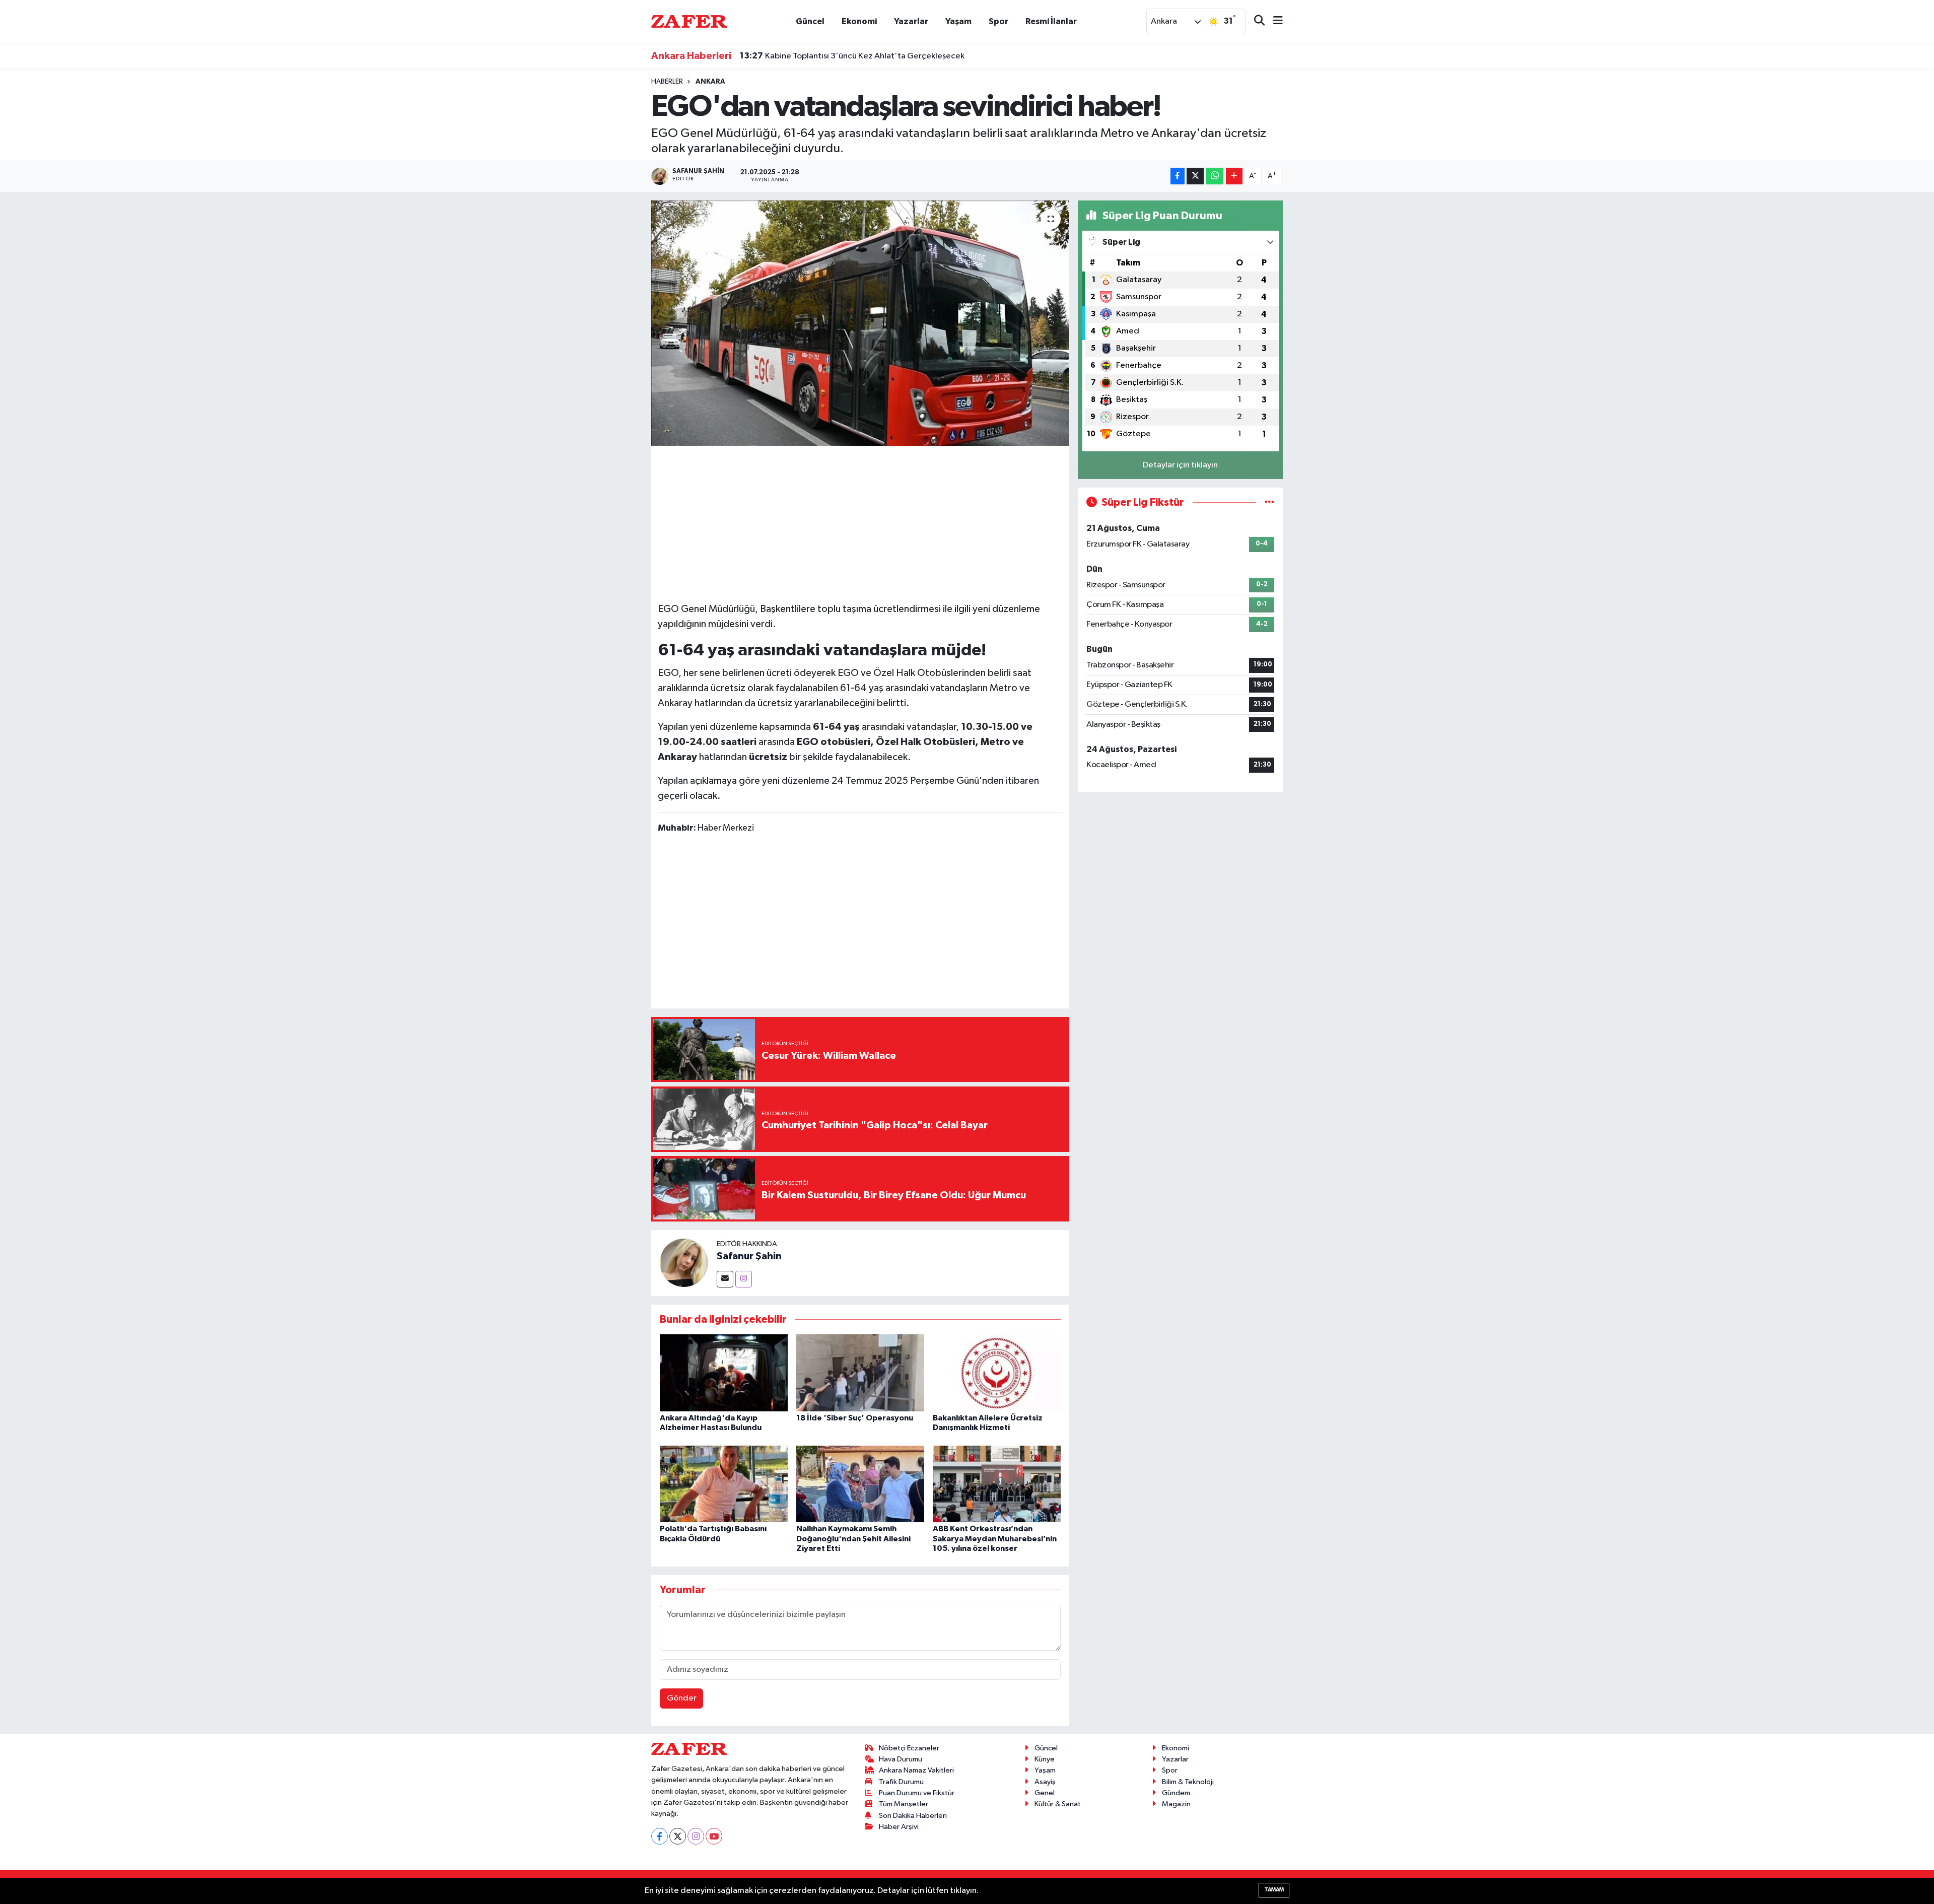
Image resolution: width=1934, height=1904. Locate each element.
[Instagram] (744, 1279)
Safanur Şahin (749, 1256)
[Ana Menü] (1274, 21)
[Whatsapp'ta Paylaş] (1215, 176)
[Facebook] (660, 1836)
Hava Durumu (901, 1759)
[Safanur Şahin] (684, 1263)
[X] (678, 1836)
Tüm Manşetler (904, 1804)
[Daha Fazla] (1234, 176)
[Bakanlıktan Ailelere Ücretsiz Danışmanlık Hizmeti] (997, 1372)
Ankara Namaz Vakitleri (916, 1770)
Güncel (810, 21)
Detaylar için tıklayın (1180, 465)
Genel (1045, 1793)
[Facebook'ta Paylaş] (1178, 176)
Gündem (1176, 1793)
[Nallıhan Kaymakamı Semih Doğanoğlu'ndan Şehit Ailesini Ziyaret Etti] (860, 1484)
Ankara (710, 82)
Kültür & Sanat (1058, 1804)
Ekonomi (859, 21)
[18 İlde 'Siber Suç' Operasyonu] (860, 1372)
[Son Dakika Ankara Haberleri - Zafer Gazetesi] (689, 21)
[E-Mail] (725, 1279)
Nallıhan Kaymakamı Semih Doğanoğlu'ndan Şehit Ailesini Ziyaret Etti (853, 1538)
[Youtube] (714, 1836)
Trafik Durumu (901, 1782)
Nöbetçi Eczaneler (909, 1748)
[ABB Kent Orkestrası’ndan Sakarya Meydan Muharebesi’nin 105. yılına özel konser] (997, 1484)
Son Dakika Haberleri (913, 1816)
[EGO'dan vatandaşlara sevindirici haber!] (860, 323)
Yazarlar (911, 21)
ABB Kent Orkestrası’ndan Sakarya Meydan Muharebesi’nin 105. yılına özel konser (995, 1538)
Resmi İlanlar (1051, 21)
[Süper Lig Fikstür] (1269, 502)
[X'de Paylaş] (1195, 176)
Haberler (667, 82)
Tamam (1274, 1890)
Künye (1045, 1759)
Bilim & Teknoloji (1188, 1782)
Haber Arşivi (899, 1827)
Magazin (1176, 1804)
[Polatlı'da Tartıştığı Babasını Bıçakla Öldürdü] (724, 1484)
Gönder (682, 1698)
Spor (998, 21)
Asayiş (1045, 1782)
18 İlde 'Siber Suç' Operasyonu (855, 1418)
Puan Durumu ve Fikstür (917, 1793)
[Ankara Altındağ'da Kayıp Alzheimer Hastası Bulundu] (724, 1372)
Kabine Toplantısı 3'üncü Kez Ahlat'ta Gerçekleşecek (852, 56)
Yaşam (958, 21)
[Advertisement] (860, 522)
